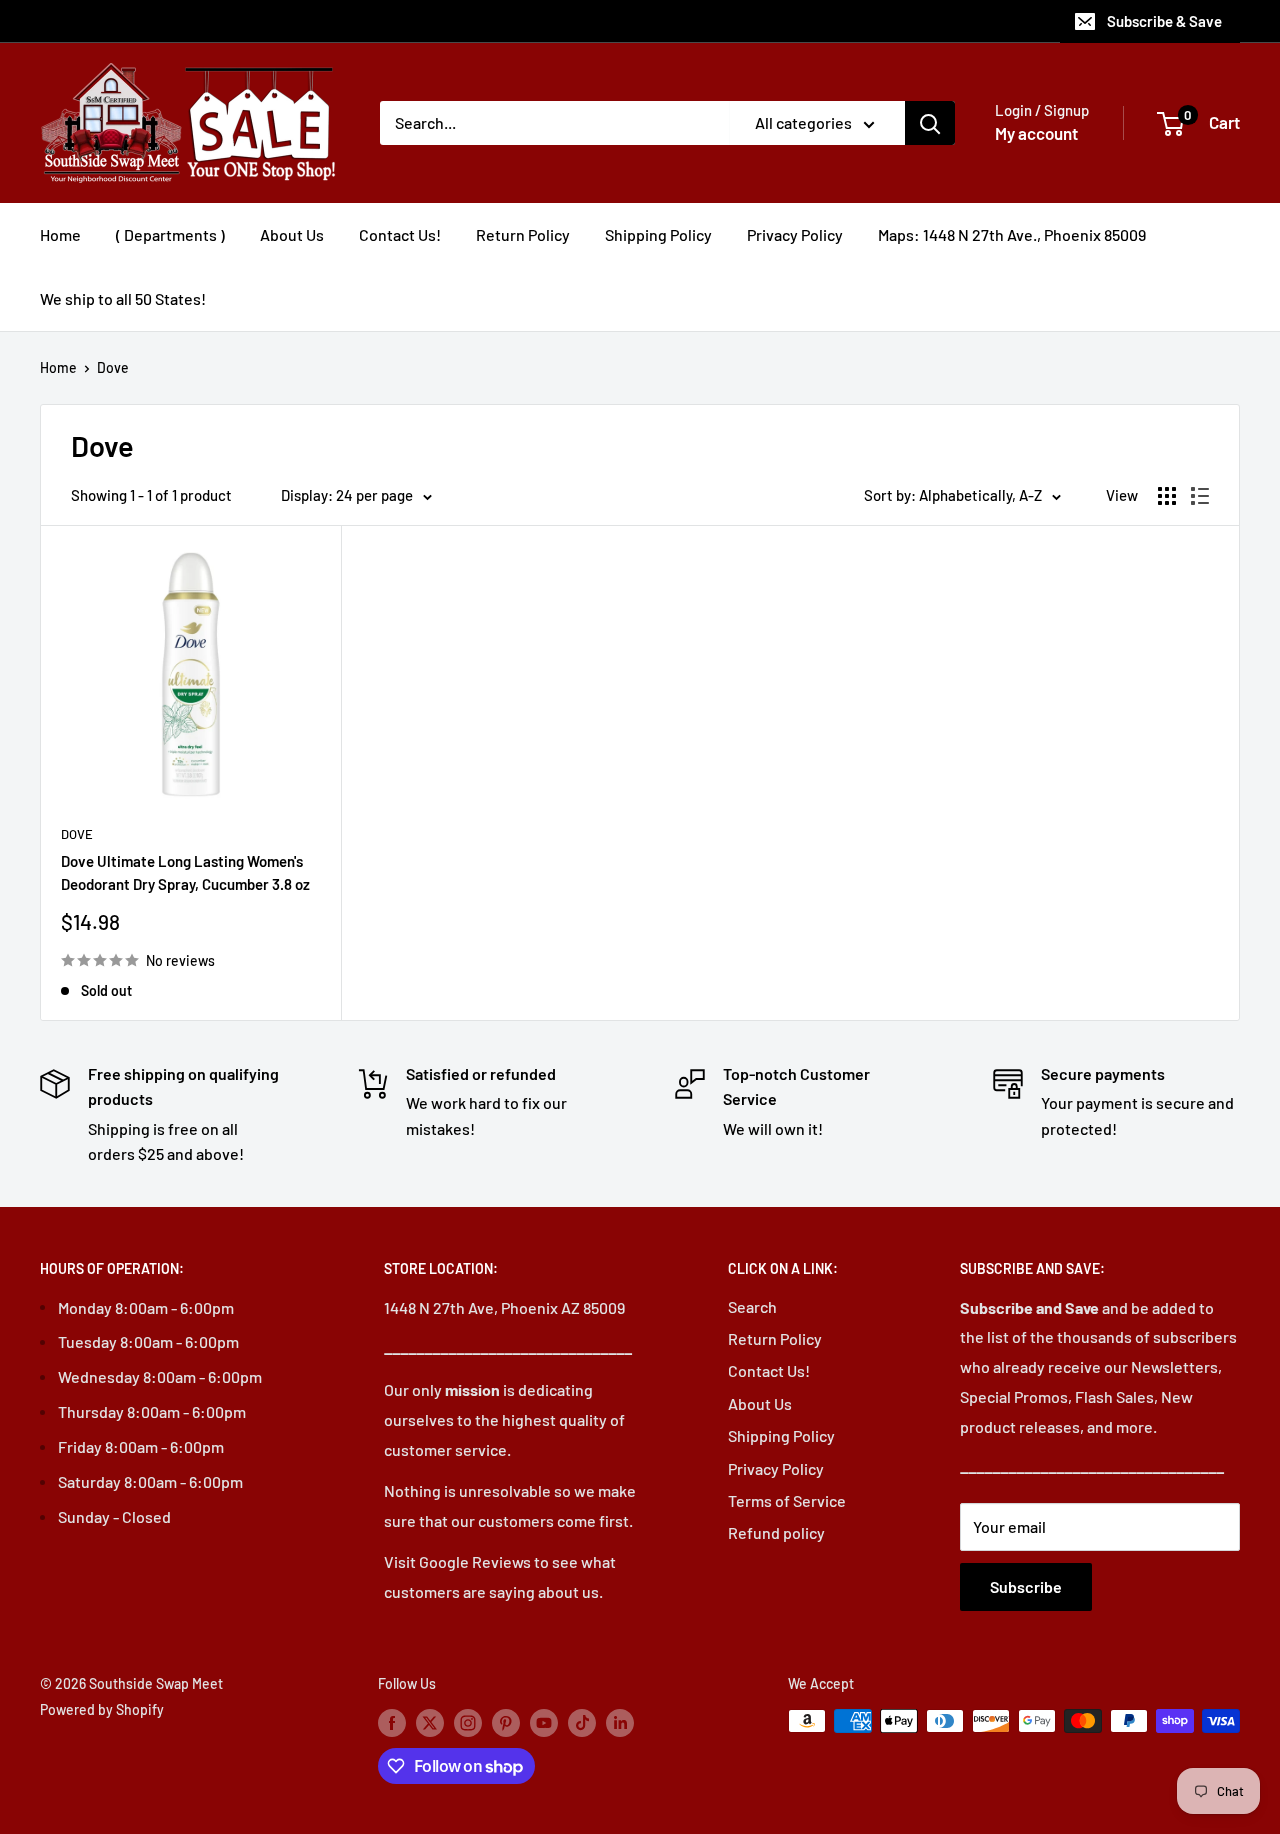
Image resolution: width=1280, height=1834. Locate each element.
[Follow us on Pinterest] (506, 1723)
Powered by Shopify (102, 1709)
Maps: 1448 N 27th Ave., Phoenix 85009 (1012, 234)
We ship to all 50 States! (123, 298)
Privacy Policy (795, 234)
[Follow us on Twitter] (430, 1723)
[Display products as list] (1200, 496)
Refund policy (776, 1532)
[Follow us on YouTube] (544, 1723)
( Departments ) (170, 234)
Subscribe (1026, 1586)
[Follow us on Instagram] (468, 1723)
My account (1036, 133)
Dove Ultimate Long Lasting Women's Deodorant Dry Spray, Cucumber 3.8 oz (185, 872)
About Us (292, 234)
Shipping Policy (658, 234)
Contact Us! (400, 234)
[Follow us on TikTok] (582, 1723)
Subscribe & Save (1164, 21)
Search (752, 1306)
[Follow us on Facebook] (392, 1723)
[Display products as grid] (1167, 496)
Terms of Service (787, 1500)
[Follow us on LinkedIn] (620, 1723)
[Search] (930, 123)
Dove (113, 367)
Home (60, 234)
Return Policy (523, 234)
